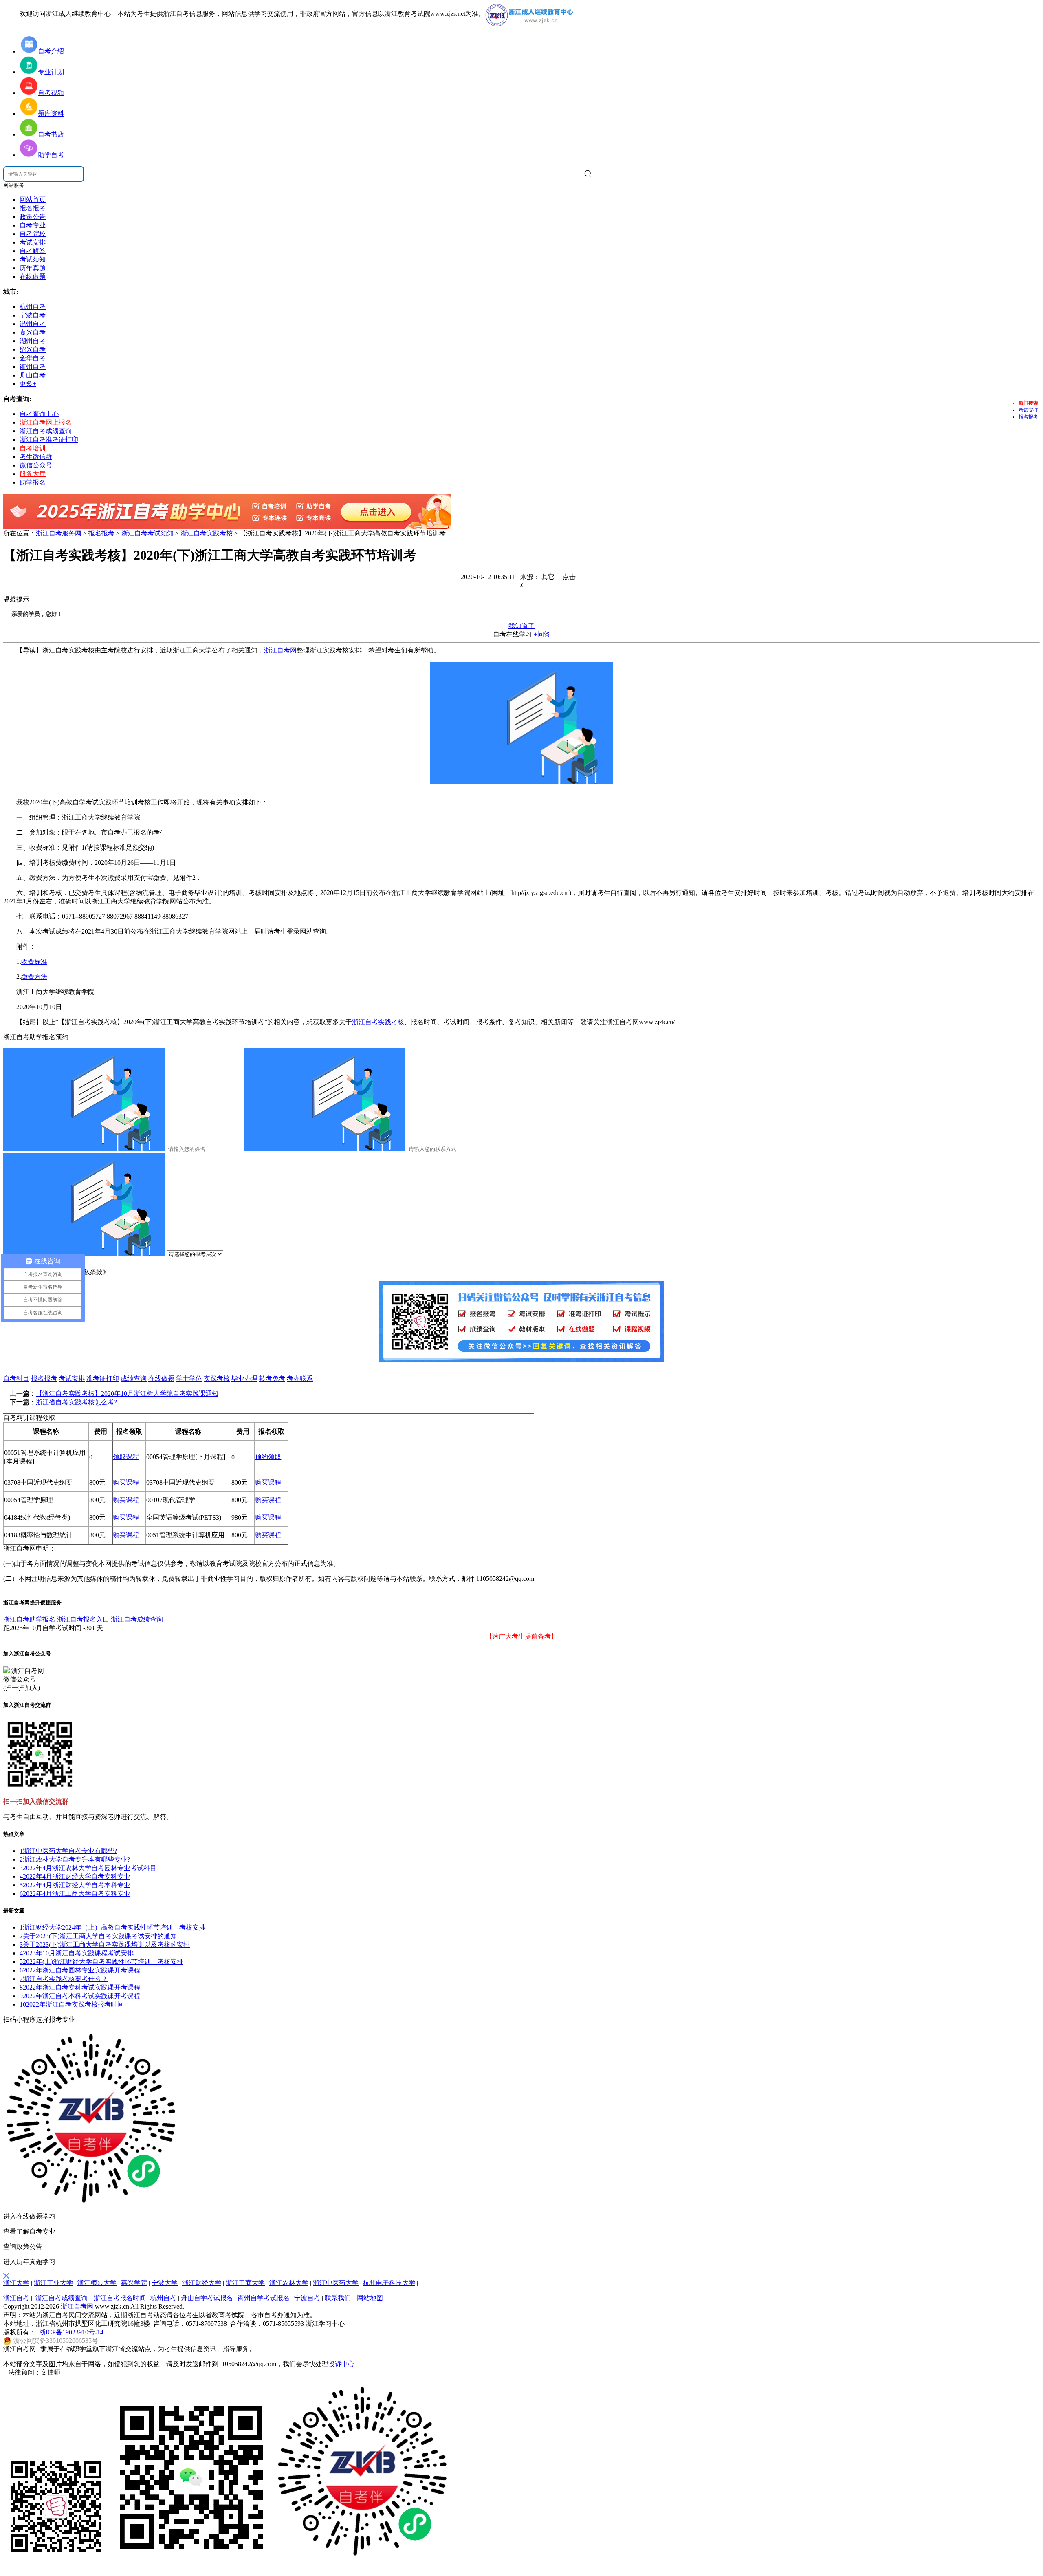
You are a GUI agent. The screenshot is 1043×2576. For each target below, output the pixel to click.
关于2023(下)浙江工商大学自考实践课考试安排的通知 (98, 1936)
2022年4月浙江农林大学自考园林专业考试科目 (88, 1868)
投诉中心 (341, 2364)
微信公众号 (36, 465)
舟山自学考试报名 (207, 2298)
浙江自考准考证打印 (49, 440)
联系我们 (338, 2298)
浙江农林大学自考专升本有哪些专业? (75, 1859)
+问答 (542, 634)
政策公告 (33, 217)
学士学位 (189, 1378)
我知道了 (521, 626)
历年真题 (33, 268)
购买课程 (126, 1482)
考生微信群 (36, 457)
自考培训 (33, 448)
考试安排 (33, 242)
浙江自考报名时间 (120, 2298)
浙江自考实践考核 (207, 533)
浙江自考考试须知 (147, 533)
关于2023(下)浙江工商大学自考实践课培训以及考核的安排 (105, 1945)
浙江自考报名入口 (83, 1619)
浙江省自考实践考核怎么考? (76, 1402)
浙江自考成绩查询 (46, 431)
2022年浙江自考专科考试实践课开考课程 (80, 1987)
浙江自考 (16, 2298)
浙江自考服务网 (59, 533)
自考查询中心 (39, 414)
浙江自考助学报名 (29, 1619)
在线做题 (33, 277)
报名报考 (33, 208)
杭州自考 (163, 2298)
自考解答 (33, 251)
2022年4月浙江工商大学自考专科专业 (75, 1894)
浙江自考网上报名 (46, 422)
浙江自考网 (280, 650)
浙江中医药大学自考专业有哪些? (68, 1851)
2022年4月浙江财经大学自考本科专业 (75, 1885)
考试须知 (33, 259)
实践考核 (217, 1378)
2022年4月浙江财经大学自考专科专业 (75, 1876)
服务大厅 (33, 474)
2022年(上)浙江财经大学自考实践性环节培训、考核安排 (101, 1962)
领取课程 (126, 1457)
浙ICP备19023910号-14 (71, 2332)
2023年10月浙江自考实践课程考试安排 (77, 1953)
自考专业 (33, 225)
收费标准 (34, 962)
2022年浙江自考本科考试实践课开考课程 (80, 1996)
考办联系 (300, 1378)
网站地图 (370, 2298)
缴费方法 (34, 977)
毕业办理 (244, 1378)
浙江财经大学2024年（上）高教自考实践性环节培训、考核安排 (112, 1927)
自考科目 (16, 1378)
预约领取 (268, 1457)
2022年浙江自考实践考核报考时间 (72, 2004)
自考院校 (33, 234)
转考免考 (272, 1378)
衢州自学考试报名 (264, 2298)
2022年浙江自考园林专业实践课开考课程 (80, 1970)
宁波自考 (307, 2298)
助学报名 (33, 482)
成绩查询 (134, 1378)
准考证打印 (103, 1378)
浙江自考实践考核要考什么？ (64, 1979)
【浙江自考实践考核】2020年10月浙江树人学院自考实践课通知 (127, 1394)
